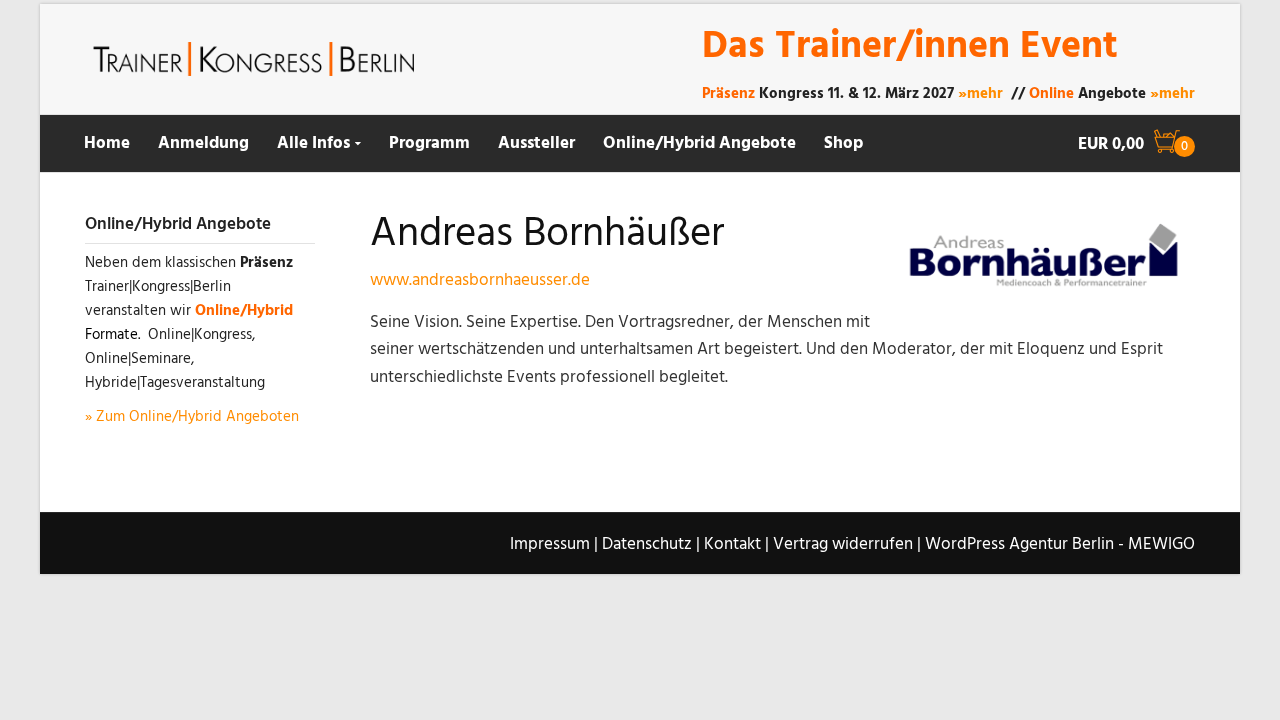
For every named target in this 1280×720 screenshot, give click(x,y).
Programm (429, 143)
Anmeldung (203, 143)
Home (107, 143)
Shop (843, 143)
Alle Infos (313, 143)
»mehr (980, 94)
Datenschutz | (651, 544)
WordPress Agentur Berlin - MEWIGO (1060, 544)
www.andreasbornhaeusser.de (480, 280)
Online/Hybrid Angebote (699, 143)
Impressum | (554, 544)
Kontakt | (736, 544)
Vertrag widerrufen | (847, 544)
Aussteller (536, 143)
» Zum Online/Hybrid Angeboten (192, 417)
